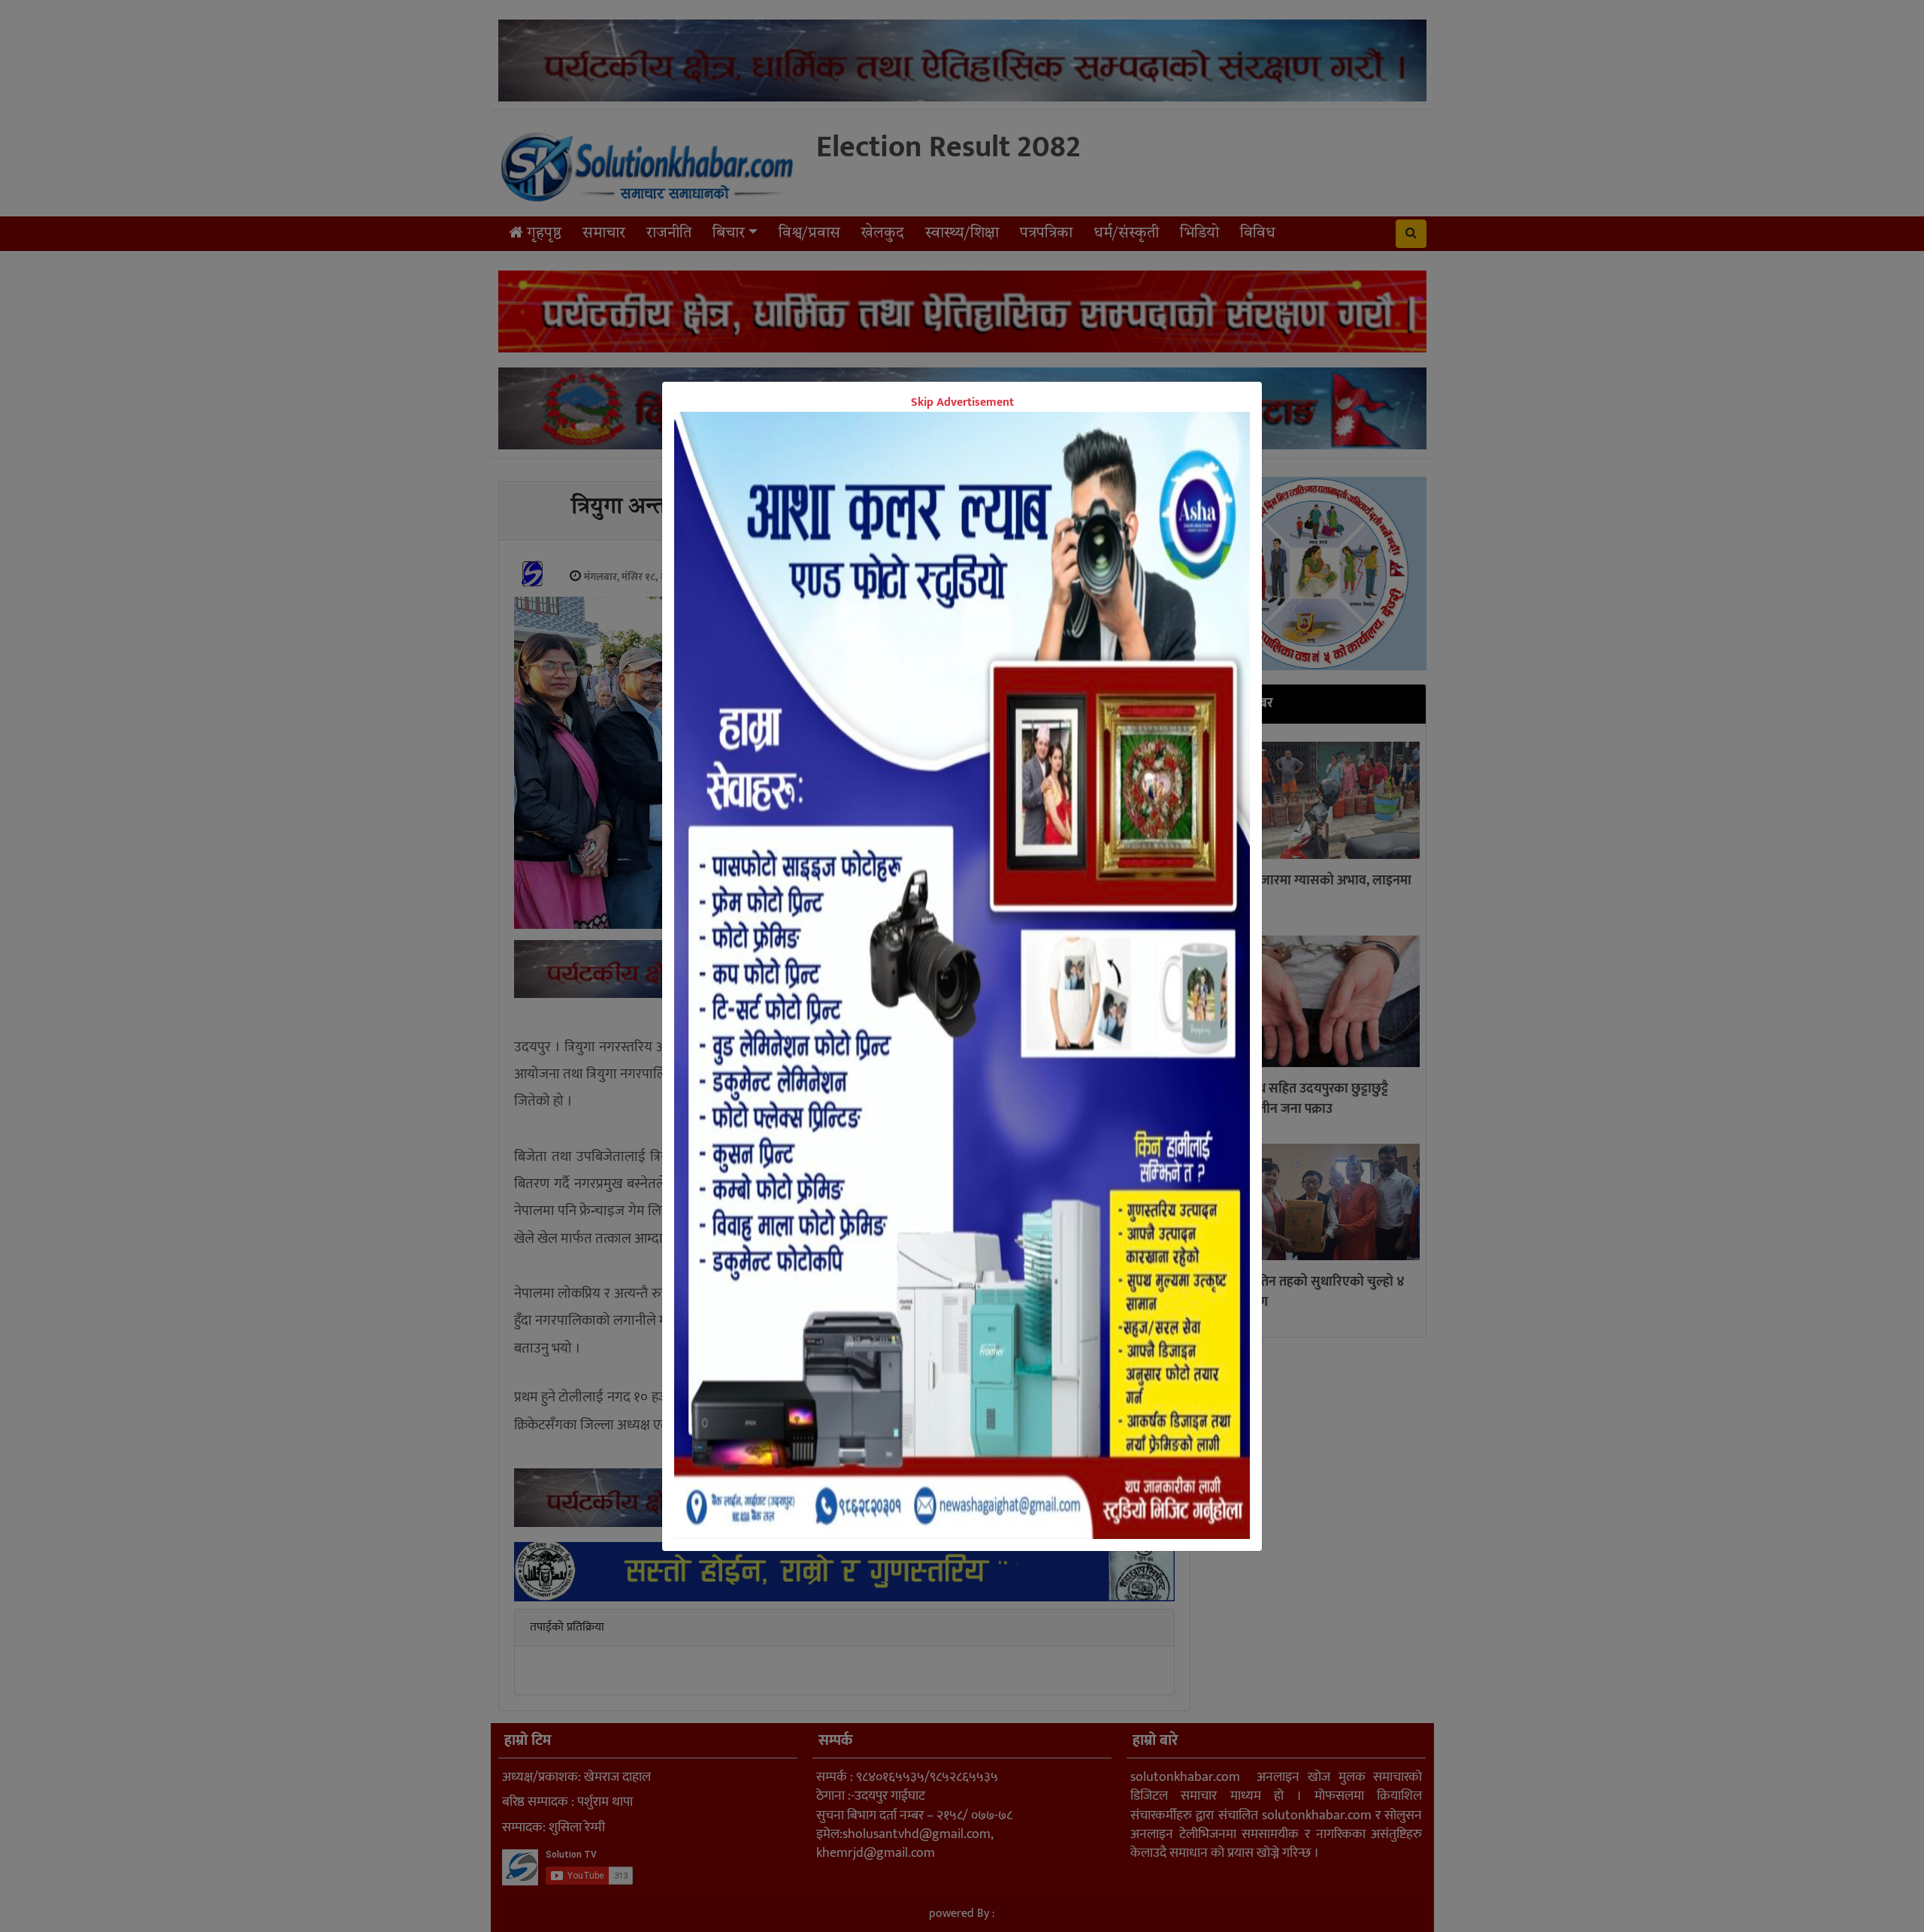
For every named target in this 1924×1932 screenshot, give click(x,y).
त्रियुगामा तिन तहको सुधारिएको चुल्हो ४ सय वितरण (1308, 1293)
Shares (846, 1019)
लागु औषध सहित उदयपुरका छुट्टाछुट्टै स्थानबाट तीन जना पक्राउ (1300, 1100)
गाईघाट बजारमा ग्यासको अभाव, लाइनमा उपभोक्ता (1312, 892)
